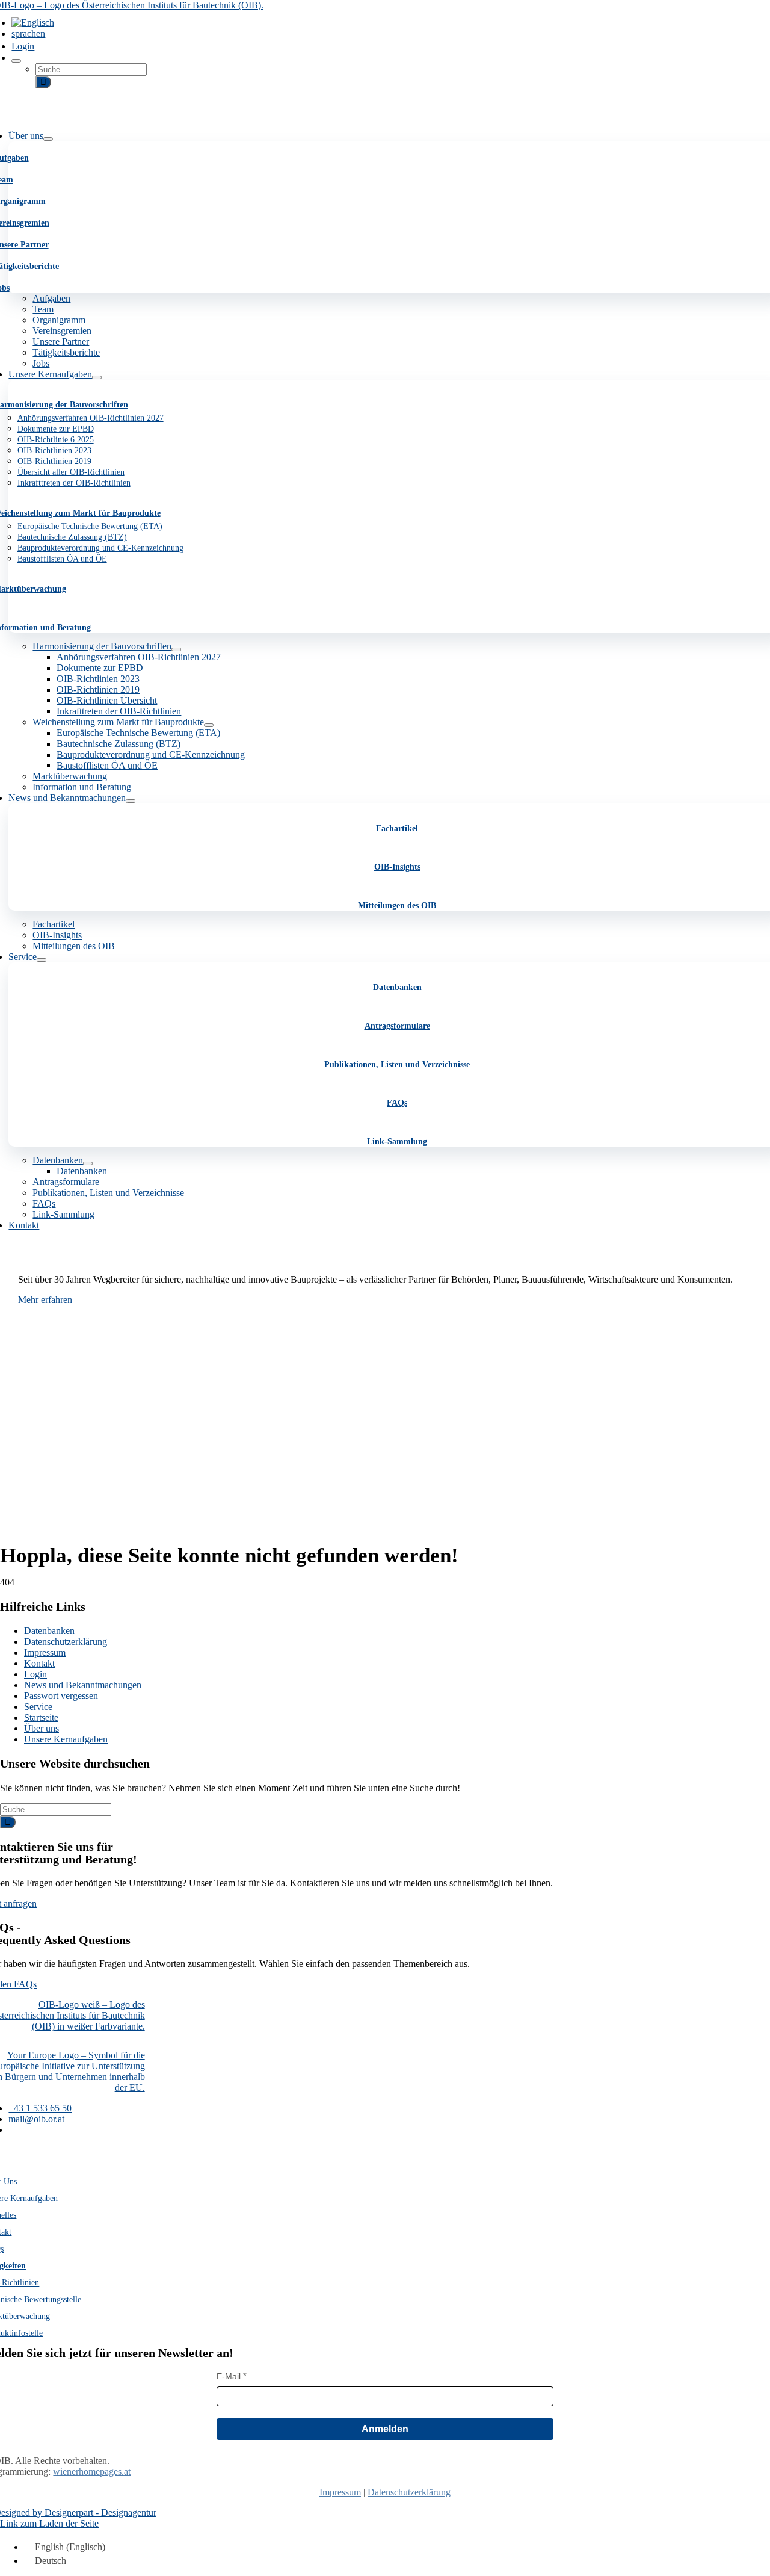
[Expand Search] (16, 61)
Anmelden (385, 2429)
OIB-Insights (397, 867)
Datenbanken (397, 987)
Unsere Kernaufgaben (66, 1739)
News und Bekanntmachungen (83, 1685)
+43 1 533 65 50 (40, 2108)
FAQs (397, 1103)
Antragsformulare (397, 1026)
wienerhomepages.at (92, 2472)
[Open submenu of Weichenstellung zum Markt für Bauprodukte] (209, 725)
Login (35, 1674)
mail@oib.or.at (36, 2119)
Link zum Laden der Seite (49, 2523)
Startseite (41, 1717)
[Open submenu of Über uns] (48, 139)
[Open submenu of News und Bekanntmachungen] (131, 801)
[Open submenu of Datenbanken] (88, 1163)
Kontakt (39, 1663)
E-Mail (229, 2376)
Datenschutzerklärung (66, 1642)
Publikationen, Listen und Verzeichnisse (397, 1064)
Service (38, 1707)
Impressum (45, 1652)
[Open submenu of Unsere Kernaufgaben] (97, 377)
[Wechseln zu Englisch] (33, 23)
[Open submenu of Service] (42, 960)
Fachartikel (397, 828)
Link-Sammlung (397, 1141)
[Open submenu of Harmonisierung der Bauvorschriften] (176, 649)
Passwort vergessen (61, 1696)
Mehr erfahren (45, 1300)
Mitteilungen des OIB (397, 906)
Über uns (42, 1728)
